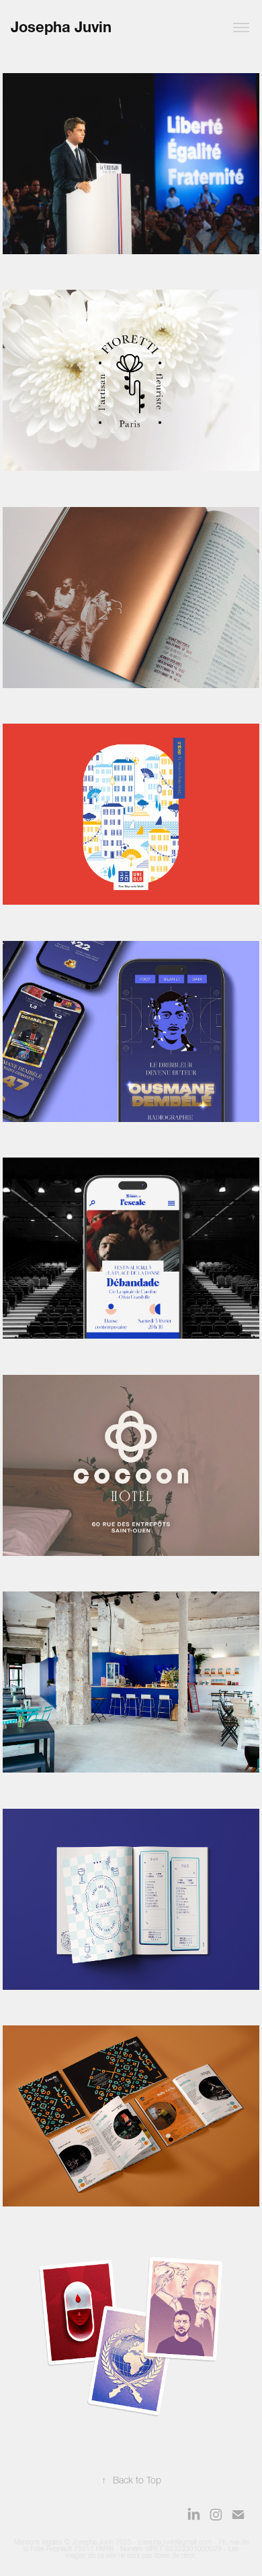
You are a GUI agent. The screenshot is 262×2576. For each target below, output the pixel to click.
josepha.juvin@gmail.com (175, 2542)
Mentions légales (38, 2542)
